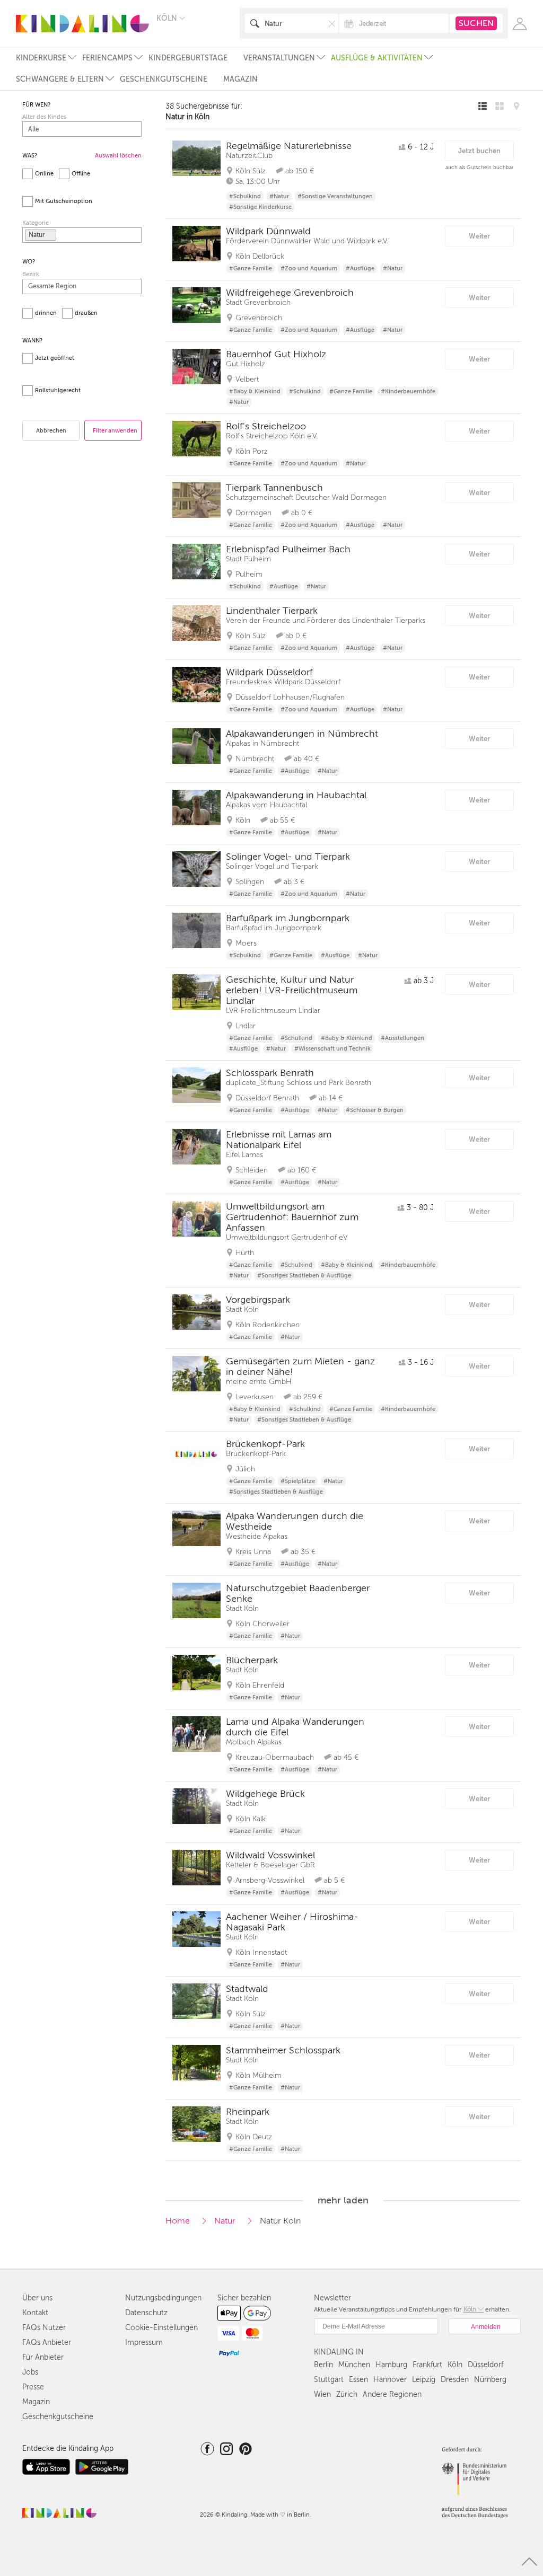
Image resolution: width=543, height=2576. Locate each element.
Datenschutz (146, 2313)
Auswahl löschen (118, 156)
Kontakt (35, 2313)
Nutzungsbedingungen (163, 2298)
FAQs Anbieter (47, 2343)
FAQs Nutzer (44, 2328)
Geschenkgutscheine (164, 79)
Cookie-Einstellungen (161, 2328)
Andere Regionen (392, 2394)
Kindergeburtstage (188, 58)
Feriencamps (107, 58)
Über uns (37, 2298)
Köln (455, 2365)
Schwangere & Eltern (60, 79)
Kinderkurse (41, 58)
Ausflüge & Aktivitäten (377, 58)
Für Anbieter (43, 2357)
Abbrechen (51, 431)
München (354, 2365)
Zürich (347, 2394)
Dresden (455, 2380)
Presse (33, 2387)
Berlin (323, 2365)
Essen (358, 2380)
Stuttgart (329, 2380)
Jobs (30, 2372)
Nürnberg (490, 2380)
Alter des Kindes (44, 117)
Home (178, 2221)
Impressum (144, 2343)
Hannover (390, 2380)
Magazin (240, 79)
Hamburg (391, 2365)
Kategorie (36, 223)
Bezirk (31, 274)
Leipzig (424, 2380)
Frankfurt (427, 2365)
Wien (322, 2394)
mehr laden (343, 2200)
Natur (225, 2221)
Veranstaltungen (279, 58)
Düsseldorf (485, 2365)
